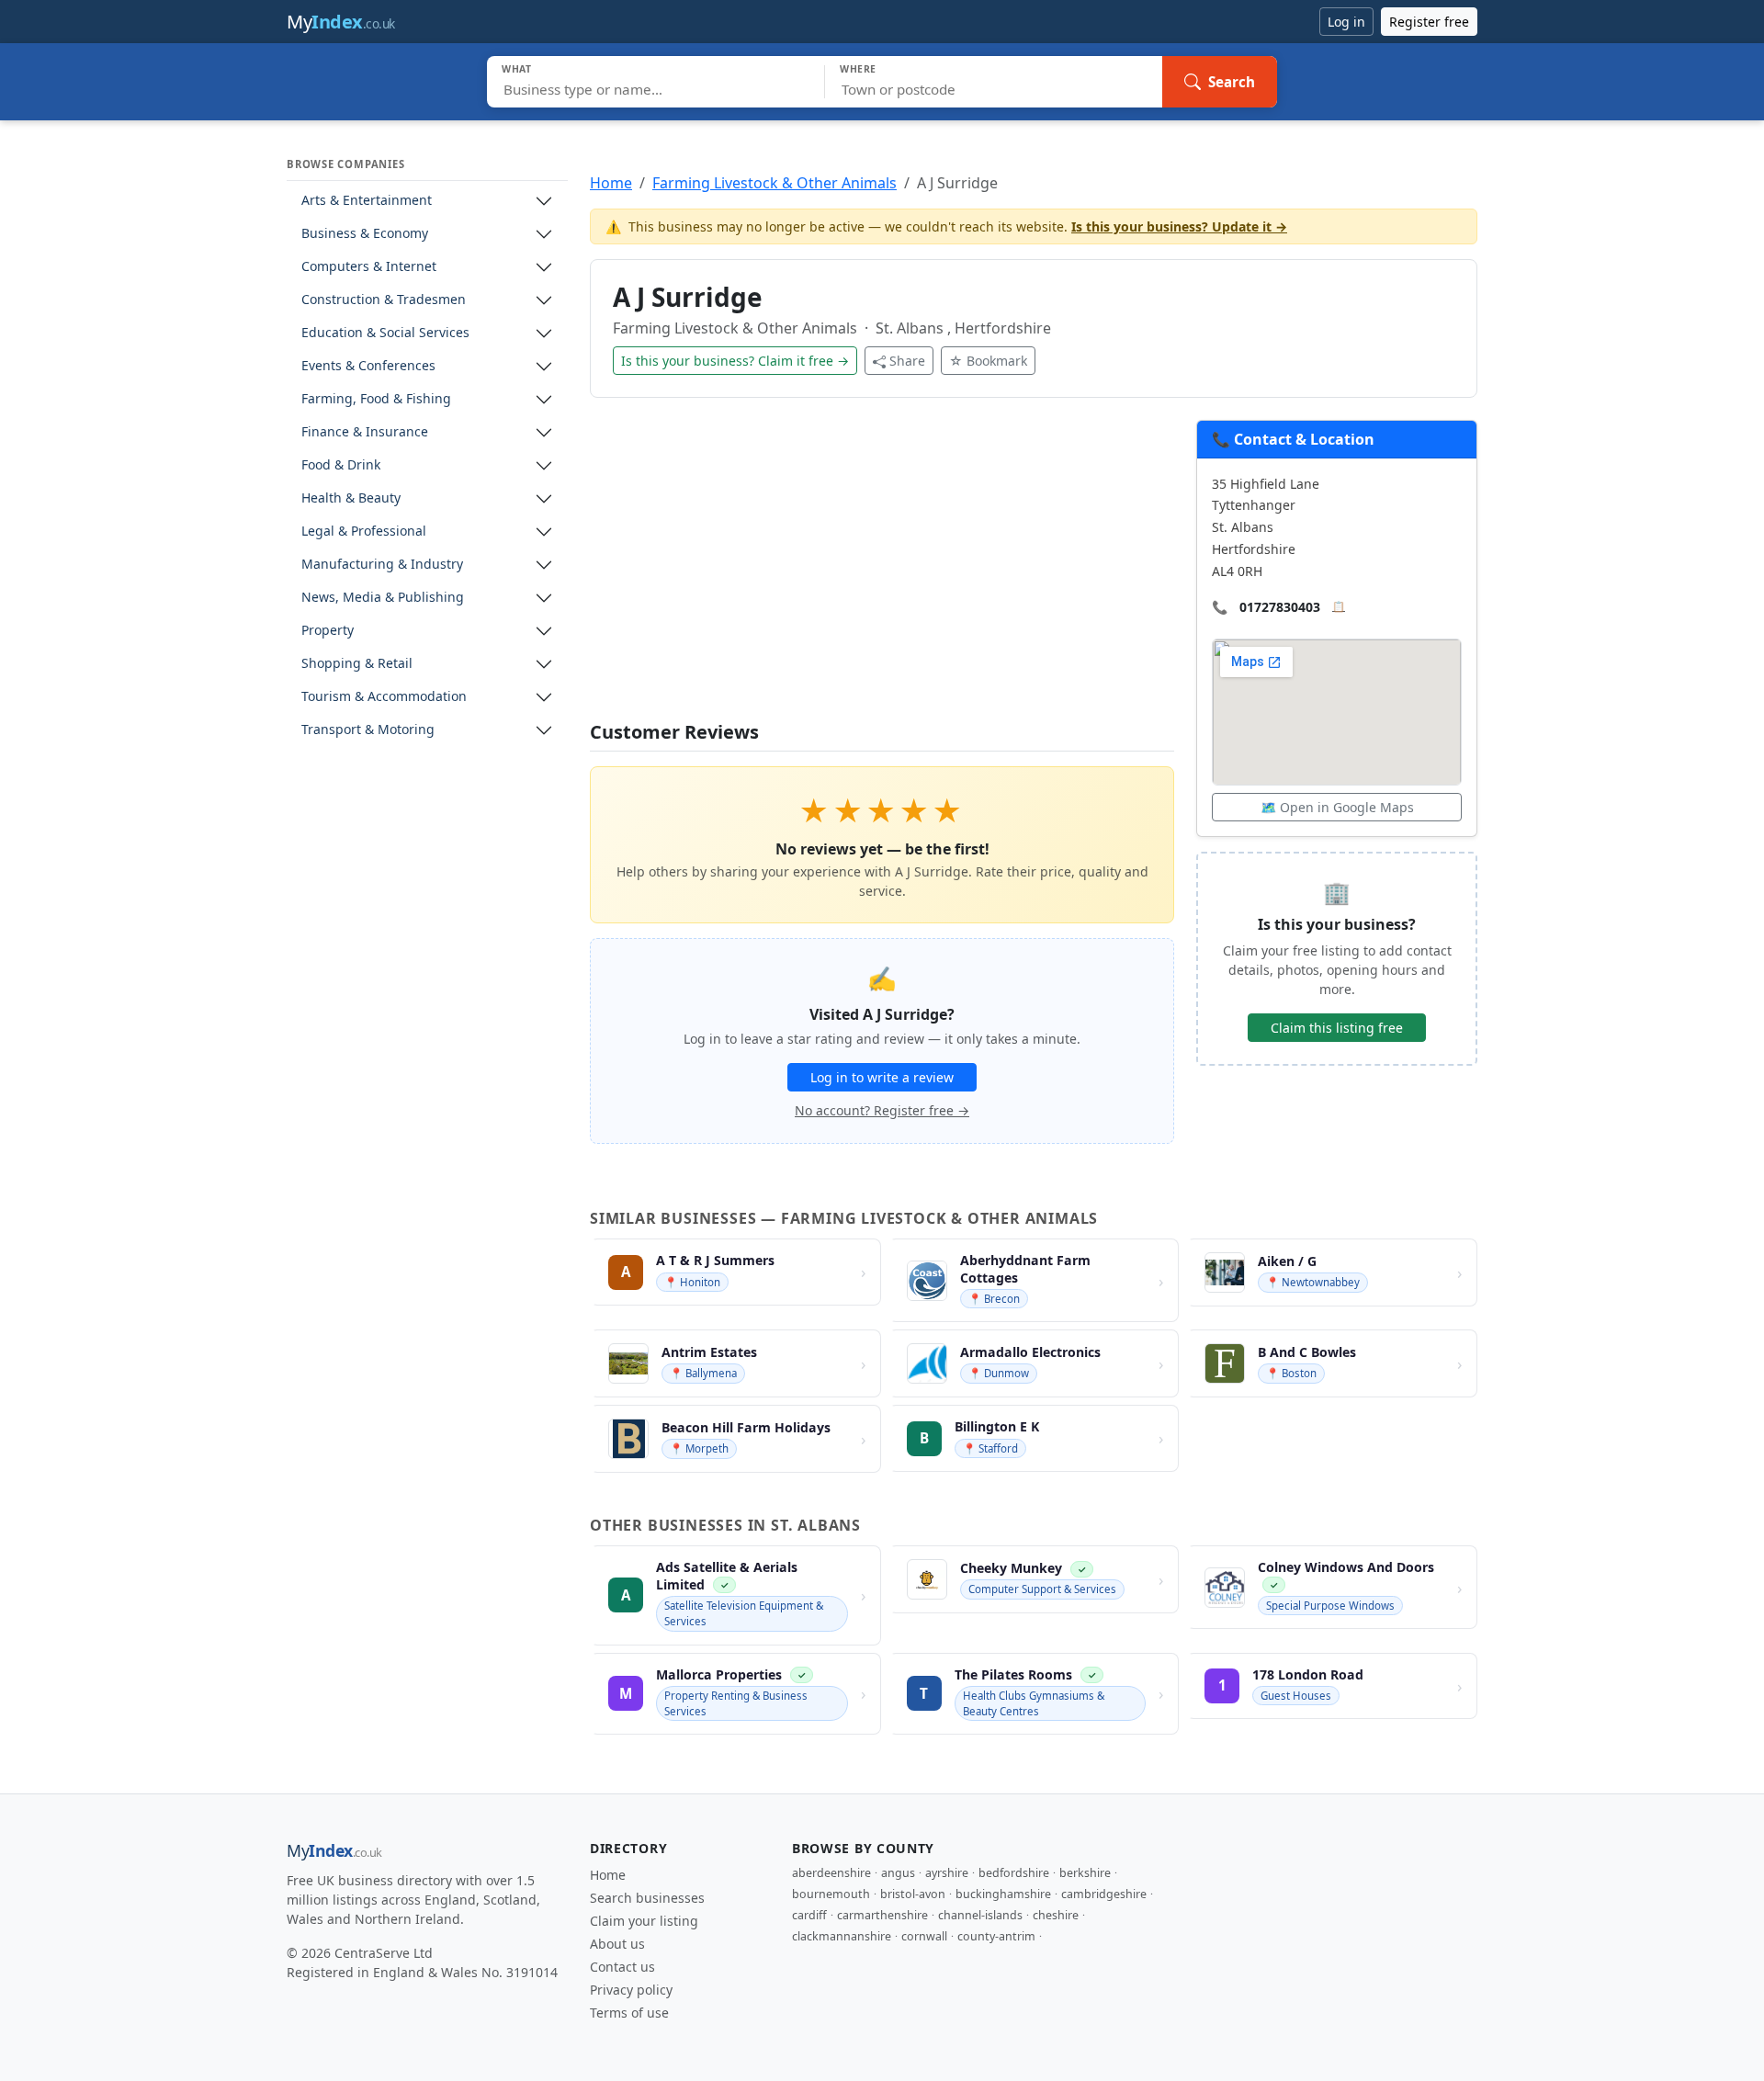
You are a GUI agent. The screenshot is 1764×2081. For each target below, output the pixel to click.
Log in (1346, 22)
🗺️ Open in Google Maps (1337, 807)
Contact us (622, 1967)
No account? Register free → (882, 1110)
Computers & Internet (369, 267)
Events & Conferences (368, 366)
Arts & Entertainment (367, 201)
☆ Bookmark (988, 361)
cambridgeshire (1104, 1894)
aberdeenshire (831, 1873)
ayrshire (947, 1873)
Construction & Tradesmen (384, 300)
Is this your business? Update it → (1179, 226)
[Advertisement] (882, 571)
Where (858, 69)
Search (1232, 82)
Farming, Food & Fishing (376, 399)
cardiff (809, 1915)
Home (611, 183)
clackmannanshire (842, 1936)
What (517, 69)
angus (898, 1873)
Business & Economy (365, 234)
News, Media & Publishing (383, 598)
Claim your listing (644, 1921)
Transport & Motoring (368, 730)
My (341, 22)
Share (907, 361)
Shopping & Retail (357, 664)
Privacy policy (631, 1990)
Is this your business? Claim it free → (735, 361)
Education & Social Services (385, 333)
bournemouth (831, 1894)
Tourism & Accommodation (384, 697)
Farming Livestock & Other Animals (775, 183)
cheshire (1056, 1915)
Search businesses (647, 1898)
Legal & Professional (364, 532)
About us (617, 1944)
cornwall (924, 1936)
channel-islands (980, 1915)
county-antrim (996, 1936)
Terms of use (629, 2013)
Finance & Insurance (365, 432)
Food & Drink (341, 465)
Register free (1429, 22)
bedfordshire (1014, 1873)
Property (328, 631)
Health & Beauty (351, 498)
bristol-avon (913, 1894)
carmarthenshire (882, 1915)
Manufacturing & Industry (382, 565)
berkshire (1085, 1873)
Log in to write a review (882, 1077)
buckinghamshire (1003, 1894)
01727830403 (1280, 607)
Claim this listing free (1337, 1028)
